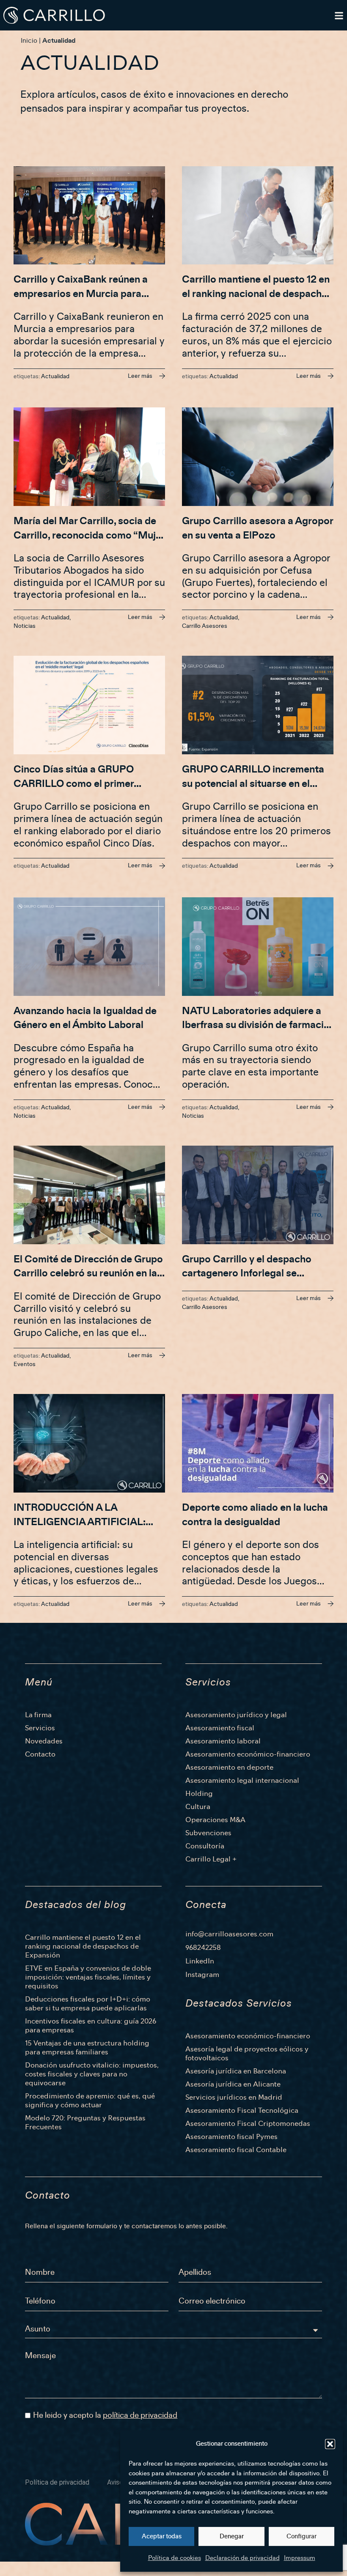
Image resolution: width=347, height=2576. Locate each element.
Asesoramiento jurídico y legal (236, 1715)
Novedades (44, 1741)
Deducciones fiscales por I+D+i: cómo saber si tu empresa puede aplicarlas (88, 2004)
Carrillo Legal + (211, 1859)
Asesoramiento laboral (223, 1741)
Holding (199, 1794)
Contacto (40, 1754)
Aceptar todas (162, 2536)
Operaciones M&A (215, 1820)
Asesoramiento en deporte (229, 1767)
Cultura (198, 1807)
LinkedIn (200, 1961)
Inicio (29, 41)
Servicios (40, 1728)
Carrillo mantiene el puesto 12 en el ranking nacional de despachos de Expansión (257, 294)
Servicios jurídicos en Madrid (234, 2097)
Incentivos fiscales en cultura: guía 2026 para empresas (91, 2026)
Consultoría (205, 1846)
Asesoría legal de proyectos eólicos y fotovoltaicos (247, 2054)
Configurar (302, 2536)
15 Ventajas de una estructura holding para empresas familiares (87, 2048)
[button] (330, 2444)
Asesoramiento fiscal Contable (236, 2150)
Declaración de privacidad (242, 2558)
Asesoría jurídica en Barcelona (236, 2071)
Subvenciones (208, 1833)
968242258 (203, 1948)
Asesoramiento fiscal (220, 1728)
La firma (38, 1715)
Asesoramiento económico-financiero (248, 1754)
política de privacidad (140, 2415)
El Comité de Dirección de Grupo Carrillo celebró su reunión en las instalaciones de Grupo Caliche (88, 1274)
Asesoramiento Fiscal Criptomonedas (248, 2124)
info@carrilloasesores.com (229, 1934)
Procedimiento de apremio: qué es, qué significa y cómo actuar (90, 2100)
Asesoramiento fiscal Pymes (231, 2137)
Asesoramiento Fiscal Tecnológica (242, 2110)
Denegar (232, 2536)
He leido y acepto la (105, 2415)
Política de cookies (175, 2558)
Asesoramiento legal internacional (242, 1780)
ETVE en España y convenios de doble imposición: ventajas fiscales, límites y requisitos (88, 1977)
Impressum (300, 2558)
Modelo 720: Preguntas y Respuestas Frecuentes (85, 2122)
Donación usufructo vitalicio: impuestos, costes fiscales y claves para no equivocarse (92, 2074)
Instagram (202, 1975)
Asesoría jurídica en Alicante (233, 2084)
